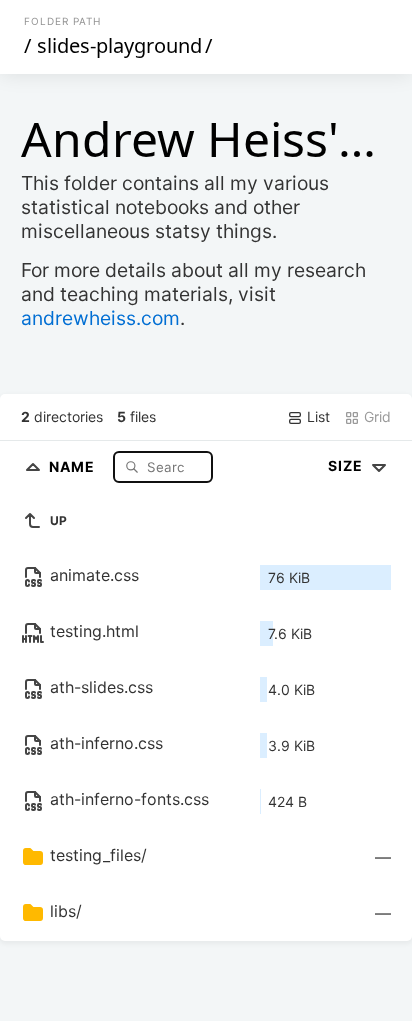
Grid (375, 416)
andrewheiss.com (100, 318)
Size (347, 465)
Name (74, 466)
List (316, 416)
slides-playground (119, 45)
